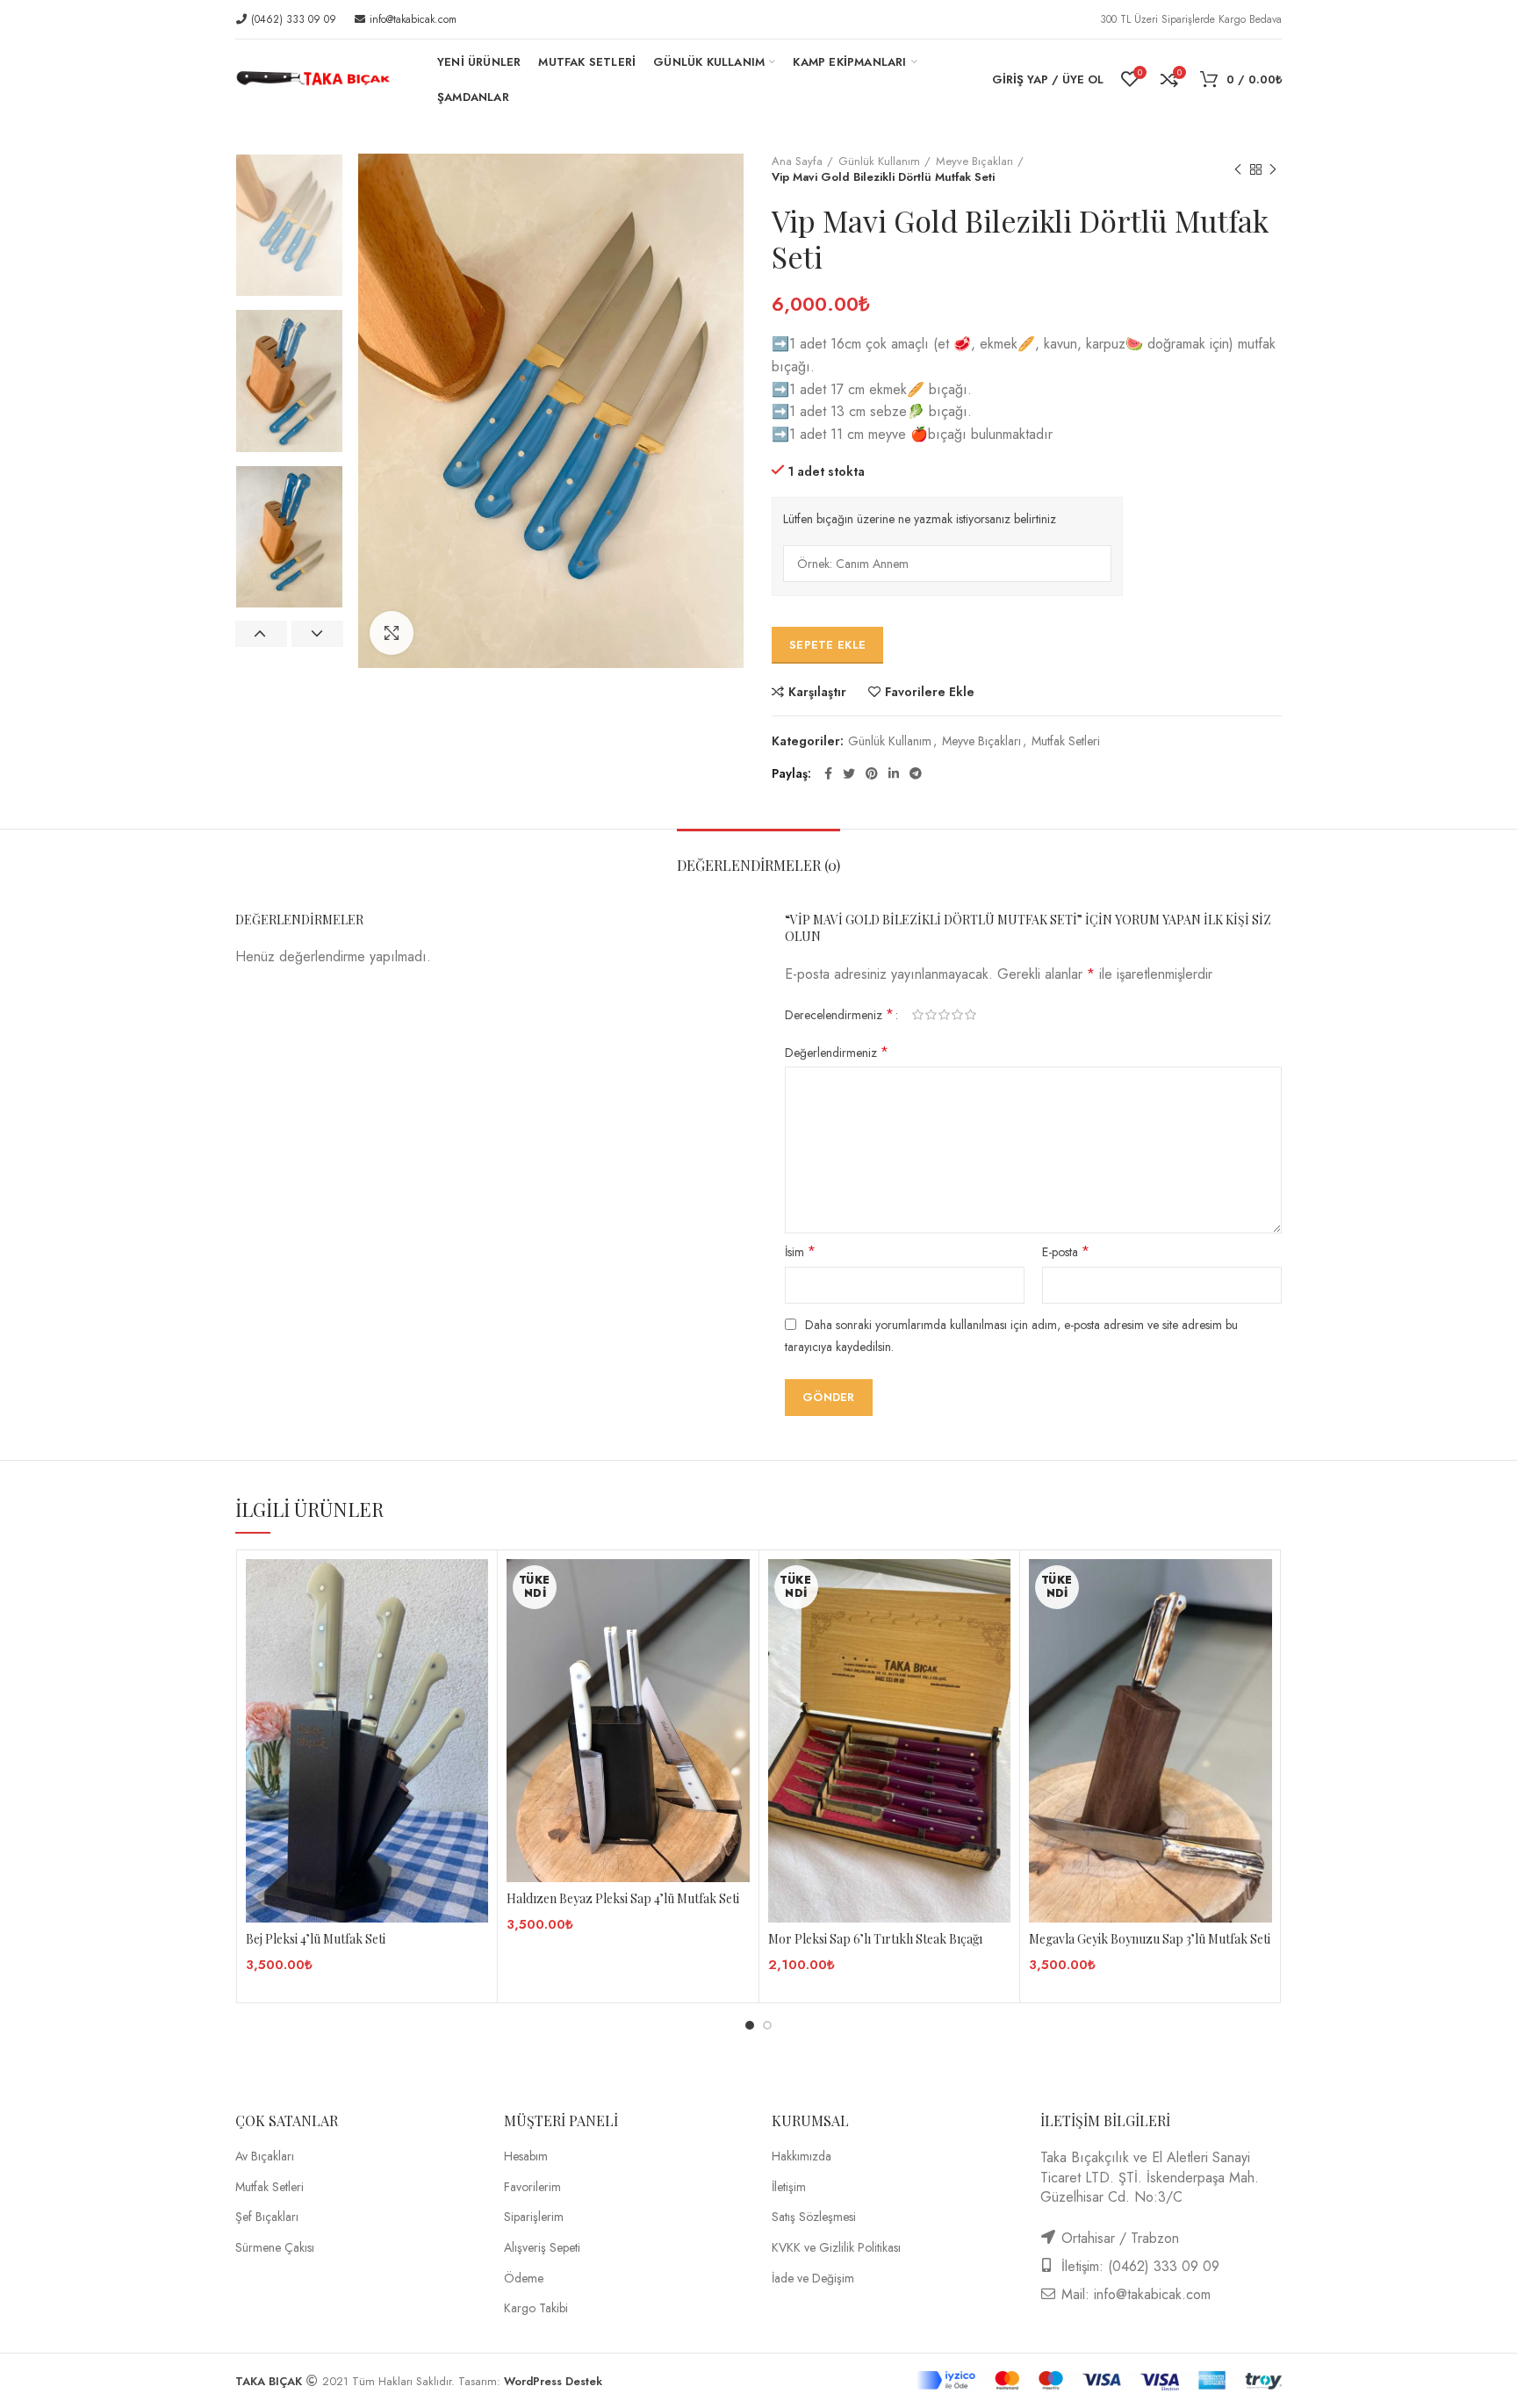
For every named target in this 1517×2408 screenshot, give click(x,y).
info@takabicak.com (411, 19)
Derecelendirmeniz (839, 1015)
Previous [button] (261, 634)
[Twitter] (849, 773)
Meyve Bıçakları (974, 162)
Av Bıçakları (265, 2156)
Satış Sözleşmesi (814, 2217)
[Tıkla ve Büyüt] (392, 633)
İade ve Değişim (813, 2279)
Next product (1273, 169)
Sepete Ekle (827, 645)
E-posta (1066, 1252)
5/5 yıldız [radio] (971, 1015)
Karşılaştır (817, 692)
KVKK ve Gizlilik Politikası (836, 2248)
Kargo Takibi (536, 2308)
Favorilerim (532, 2187)
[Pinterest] (872, 773)
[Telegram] (916, 773)
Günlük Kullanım (879, 162)
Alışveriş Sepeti (542, 2248)
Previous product (1238, 169)
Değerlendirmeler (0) (758, 865)
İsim (800, 1252)
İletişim (789, 2187)
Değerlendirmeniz (837, 1053)
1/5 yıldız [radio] (918, 1015)
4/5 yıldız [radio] (957, 1015)
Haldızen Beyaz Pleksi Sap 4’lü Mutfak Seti (623, 1899)
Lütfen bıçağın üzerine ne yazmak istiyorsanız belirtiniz (920, 519)
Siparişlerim (534, 2217)
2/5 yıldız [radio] (931, 1015)
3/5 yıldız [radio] (944, 1015)
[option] (289, 225)
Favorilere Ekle (930, 692)
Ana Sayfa (797, 162)
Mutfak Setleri (1066, 741)
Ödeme (524, 2279)
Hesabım (526, 2156)
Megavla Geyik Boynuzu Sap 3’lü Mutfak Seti (1150, 1939)
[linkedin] (894, 773)
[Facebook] (828, 773)
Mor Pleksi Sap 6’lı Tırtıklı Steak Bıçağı (875, 1939)
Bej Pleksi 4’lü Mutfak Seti (316, 1939)
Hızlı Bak (475, 1627)
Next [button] (317, 634)
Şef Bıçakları (267, 2217)
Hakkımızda (802, 2156)
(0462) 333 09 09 (292, 19)
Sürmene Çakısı (275, 2248)
